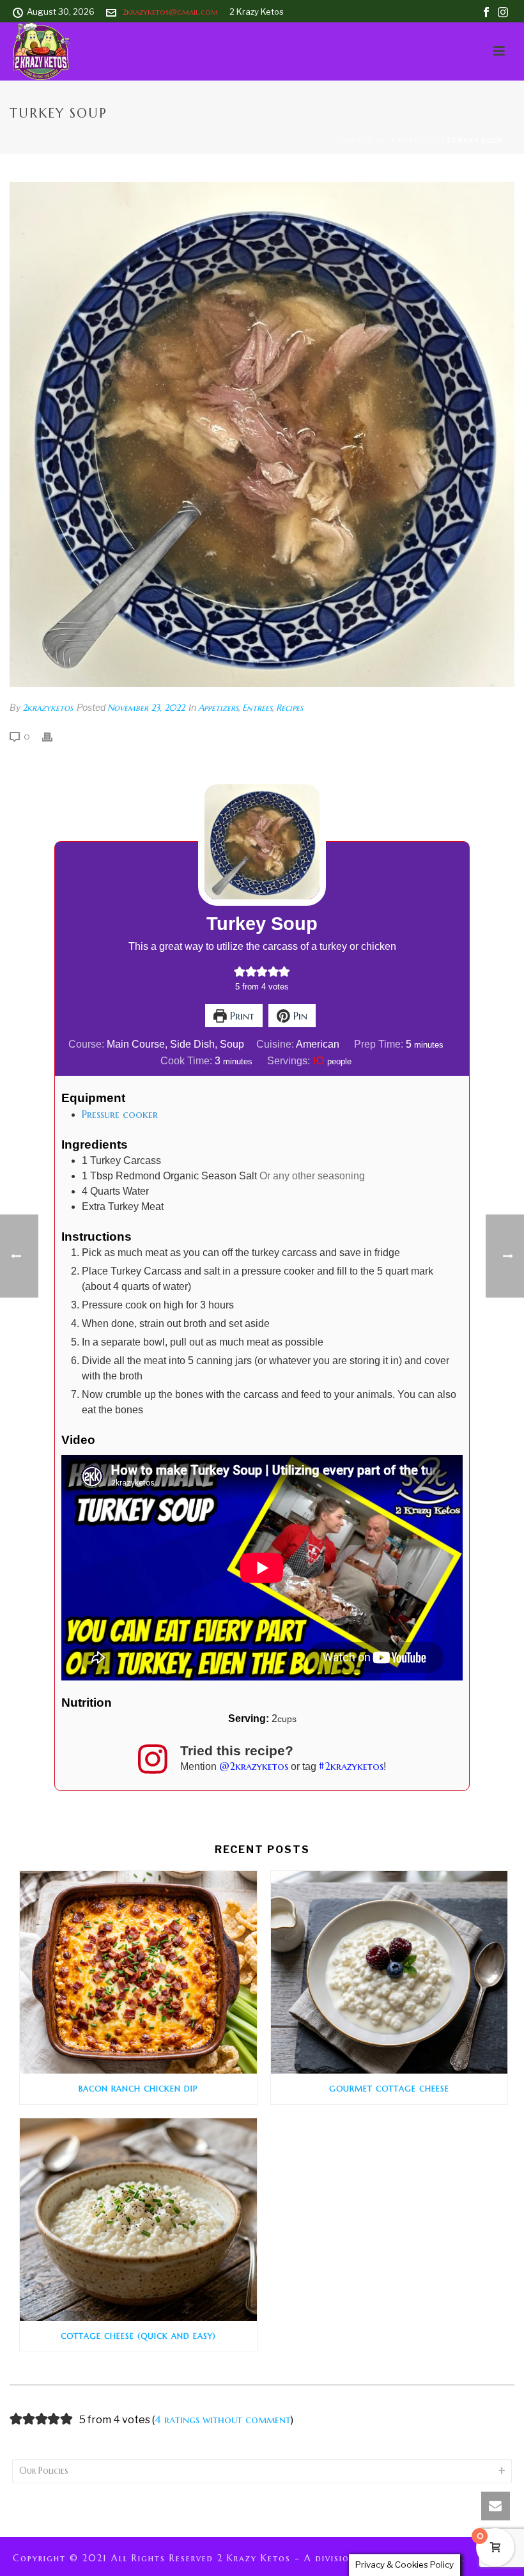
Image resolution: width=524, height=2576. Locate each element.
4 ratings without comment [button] (223, 2419)
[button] (240, 971)
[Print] (54, 736)
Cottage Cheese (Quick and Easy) (138, 2336)
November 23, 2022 (146, 708)
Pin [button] (299, 1016)
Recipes (376, 141)
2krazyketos (48, 708)
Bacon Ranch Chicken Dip (138, 2089)
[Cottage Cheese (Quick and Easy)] (138, 2220)
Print (241, 1016)
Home (345, 141)
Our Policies (44, 2471)
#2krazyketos (351, 1766)
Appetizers (418, 141)
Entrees (257, 708)
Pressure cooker (120, 1114)
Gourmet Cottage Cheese (389, 2089)
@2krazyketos (254, 1766)
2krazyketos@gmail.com (170, 12)
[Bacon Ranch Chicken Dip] (138, 1972)
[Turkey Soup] (262, 435)
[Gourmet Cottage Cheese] (389, 1972)
